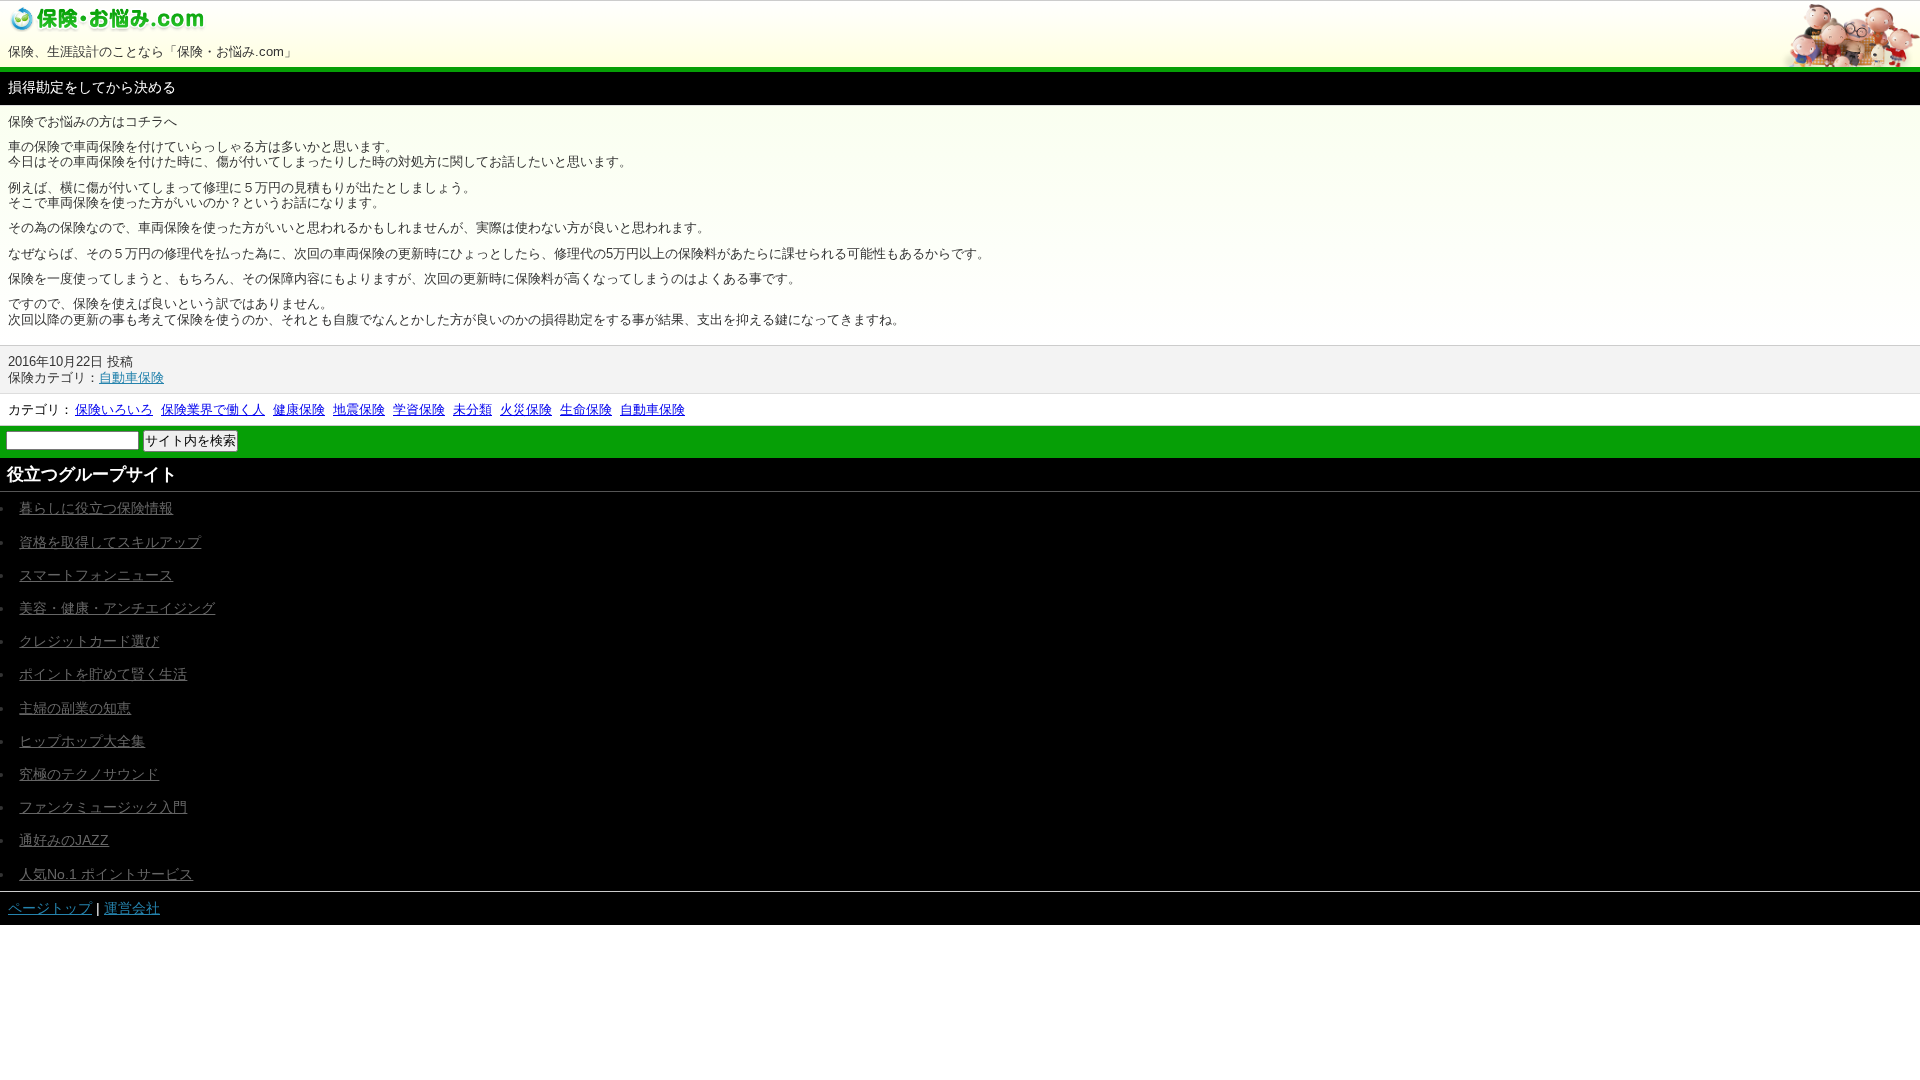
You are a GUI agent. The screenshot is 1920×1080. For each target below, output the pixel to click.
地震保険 (359, 409)
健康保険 (299, 409)
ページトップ (50, 908)
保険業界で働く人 (213, 409)
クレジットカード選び (89, 641)
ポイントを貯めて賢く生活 (103, 674)
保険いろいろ (114, 409)
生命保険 (586, 409)
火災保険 (526, 409)
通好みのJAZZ (64, 840)
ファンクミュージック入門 (103, 807)
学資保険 (419, 409)
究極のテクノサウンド (89, 774)
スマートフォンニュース (96, 575)
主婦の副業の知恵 (75, 708)
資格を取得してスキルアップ (110, 542)
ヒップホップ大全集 (82, 741)
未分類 (472, 409)
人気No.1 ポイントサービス (106, 874)
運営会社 (132, 908)
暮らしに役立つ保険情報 (96, 508)
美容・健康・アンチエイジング (117, 608)
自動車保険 (131, 377)
